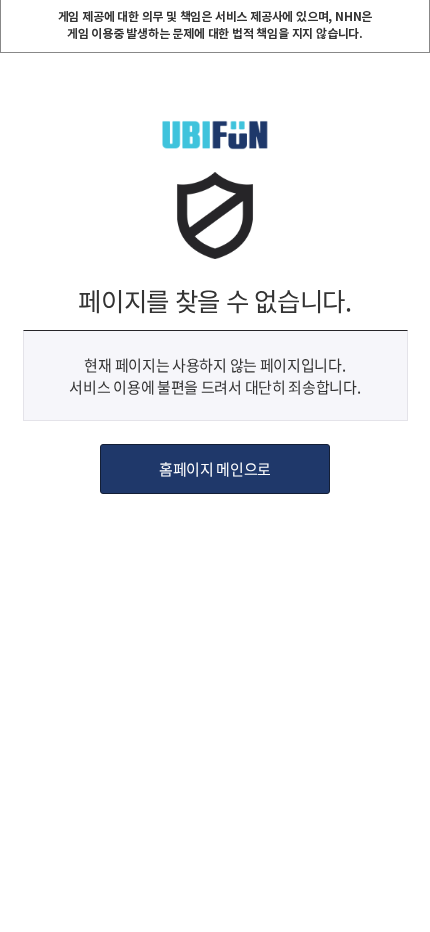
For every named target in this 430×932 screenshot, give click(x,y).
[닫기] (413, 16)
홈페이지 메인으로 (215, 469)
